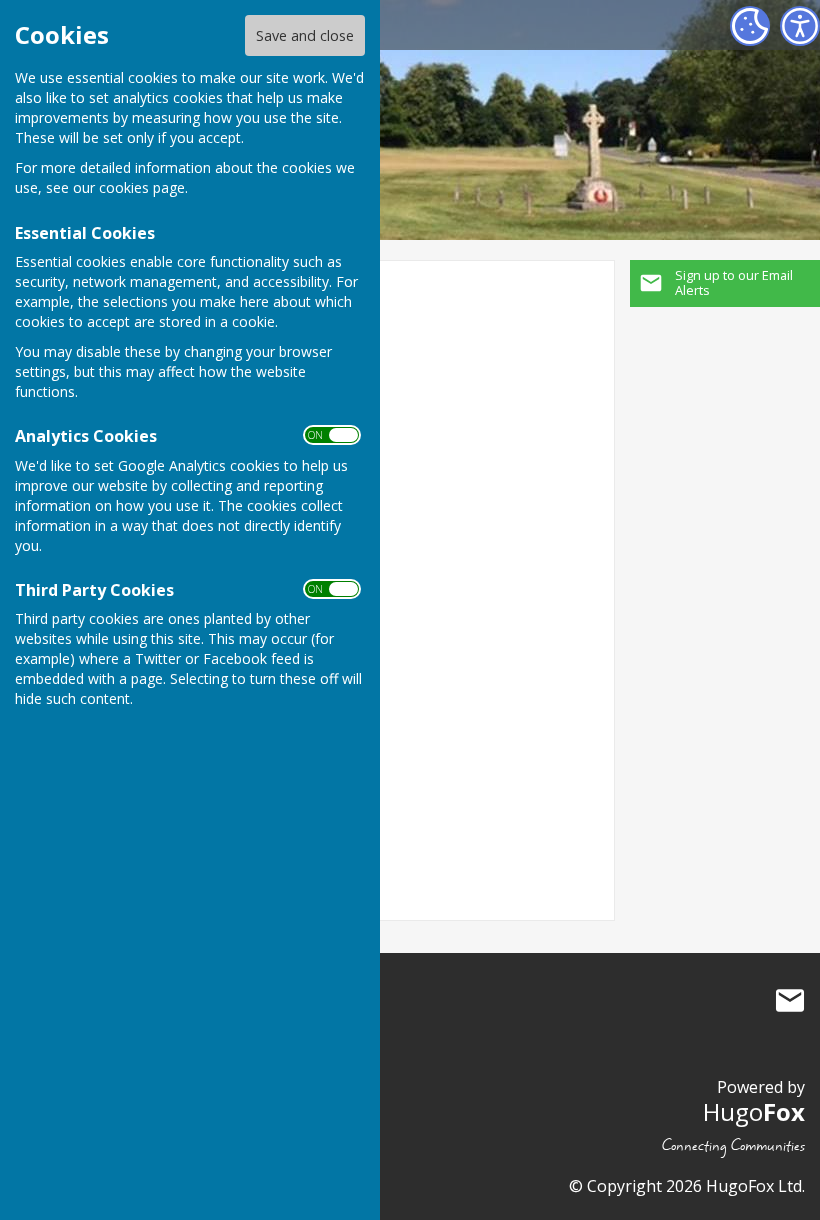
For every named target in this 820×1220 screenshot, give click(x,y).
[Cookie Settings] (750, 26)
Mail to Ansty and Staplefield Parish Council (790, 1000)
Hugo (754, 1111)
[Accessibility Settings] (800, 26)
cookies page (142, 187)
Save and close (305, 35)
